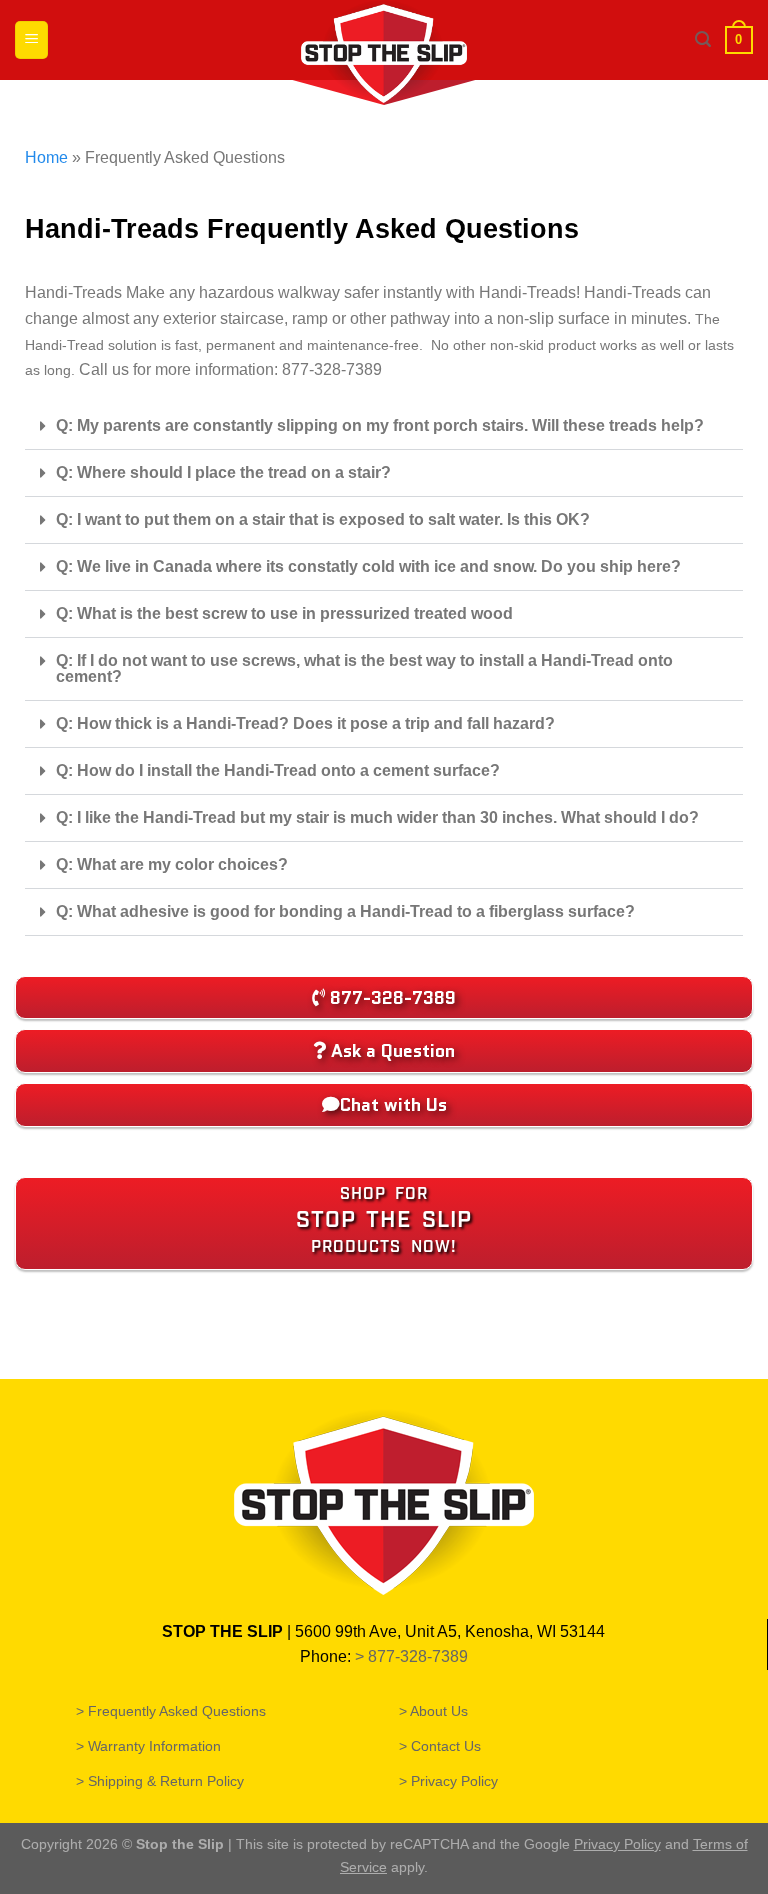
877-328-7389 (419, 1656)
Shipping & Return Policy (167, 1781)
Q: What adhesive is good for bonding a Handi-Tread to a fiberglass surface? (345, 911)
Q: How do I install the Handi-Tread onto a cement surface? (278, 770)
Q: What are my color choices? (172, 864)
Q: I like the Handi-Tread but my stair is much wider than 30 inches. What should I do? (377, 817)
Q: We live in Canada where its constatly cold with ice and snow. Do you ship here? (368, 566)
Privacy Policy (455, 1781)
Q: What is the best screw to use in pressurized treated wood (284, 613)
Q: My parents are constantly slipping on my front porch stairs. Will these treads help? (380, 425)
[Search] (703, 39)
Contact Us (447, 1746)
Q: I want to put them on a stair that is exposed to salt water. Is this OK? (323, 519)
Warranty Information (155, 1746)
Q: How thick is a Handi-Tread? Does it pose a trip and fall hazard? (305, 723)
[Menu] (31, 40)
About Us (440, 1711)
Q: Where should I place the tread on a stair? (223, 472)
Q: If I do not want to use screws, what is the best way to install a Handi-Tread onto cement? (364, 668)
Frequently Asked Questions (178, 1711)
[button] (384, 426)
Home (46, 157)
